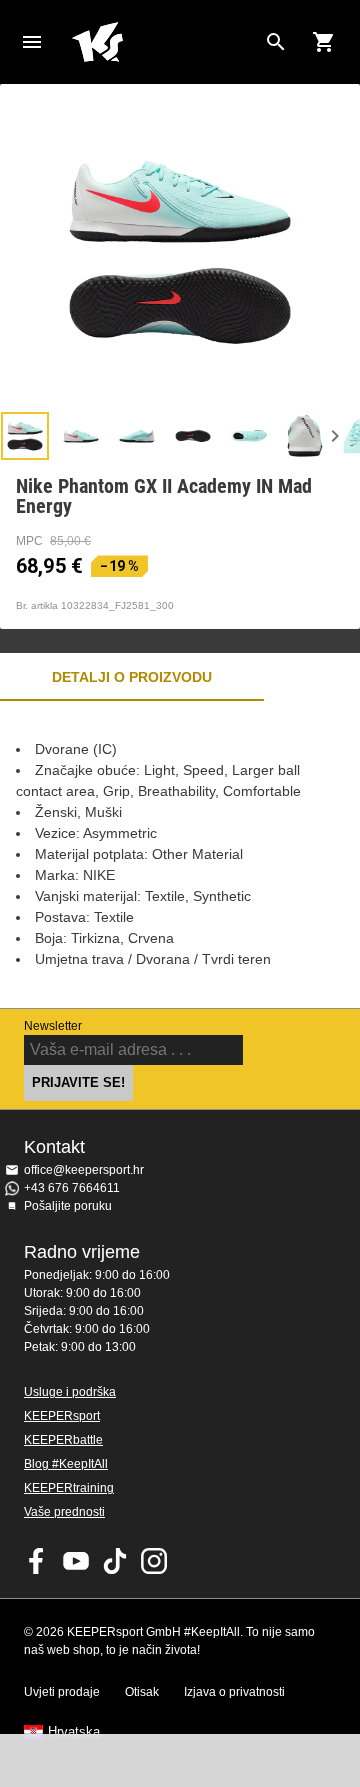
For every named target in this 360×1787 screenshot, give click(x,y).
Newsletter (53, 1026)
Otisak (142, 1692)
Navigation (32, 42)
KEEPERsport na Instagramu (154, 1561)
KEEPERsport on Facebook (37, 1561)
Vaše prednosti (64, 1512)
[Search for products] (276, 42)
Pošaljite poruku (68, 1206)
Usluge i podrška (70, 1392)
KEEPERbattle (63, 1440)
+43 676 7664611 (72, 1188)
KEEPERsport (62, 1416)
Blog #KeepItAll (66, 1464)
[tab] (25, 436)
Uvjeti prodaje (62, 1692)
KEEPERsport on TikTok (115, 1561)
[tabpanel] (180, 854)
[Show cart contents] (324, 42)
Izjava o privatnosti (234, 1692)
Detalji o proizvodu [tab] (132, 677)
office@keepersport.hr (84, 1170)
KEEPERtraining (69, 1488)
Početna (164, 42)
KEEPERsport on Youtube (76, 1561)
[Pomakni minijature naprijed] (335, 436)
